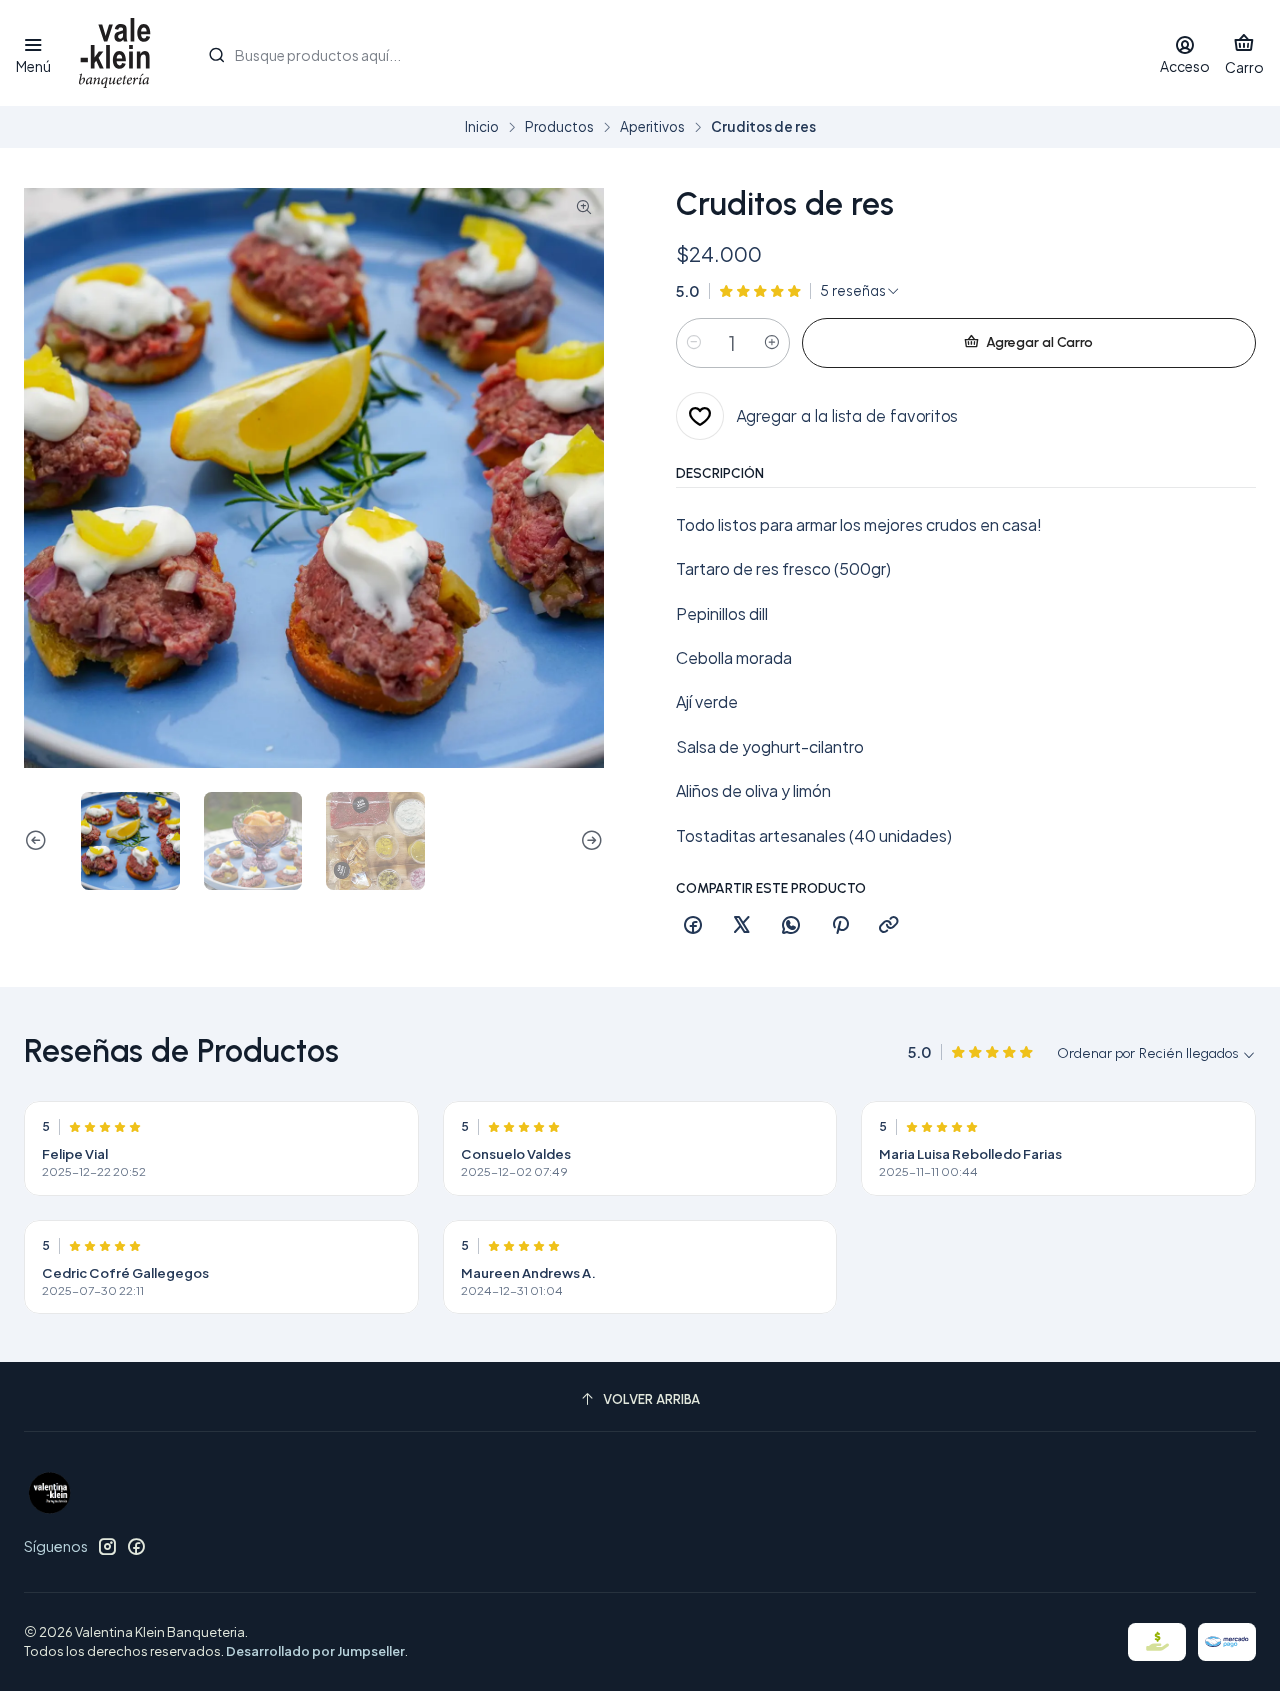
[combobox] (662, 53)
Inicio (482, 127)
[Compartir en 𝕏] (742, 926)
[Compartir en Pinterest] (840, 926)
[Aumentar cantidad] (772, 343)
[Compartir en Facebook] (693, 926)
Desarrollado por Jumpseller (315, 1651)
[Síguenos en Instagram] (107, 1546)
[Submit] (216, 55)
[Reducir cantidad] (694, 343)
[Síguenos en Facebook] (136, 1546)
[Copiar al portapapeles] (889, 926)
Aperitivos (652, 127)
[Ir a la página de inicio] (115, 53)
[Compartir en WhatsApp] (791, 926)
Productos (559, 127)
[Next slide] (589, 841)
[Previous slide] (39, 841)
